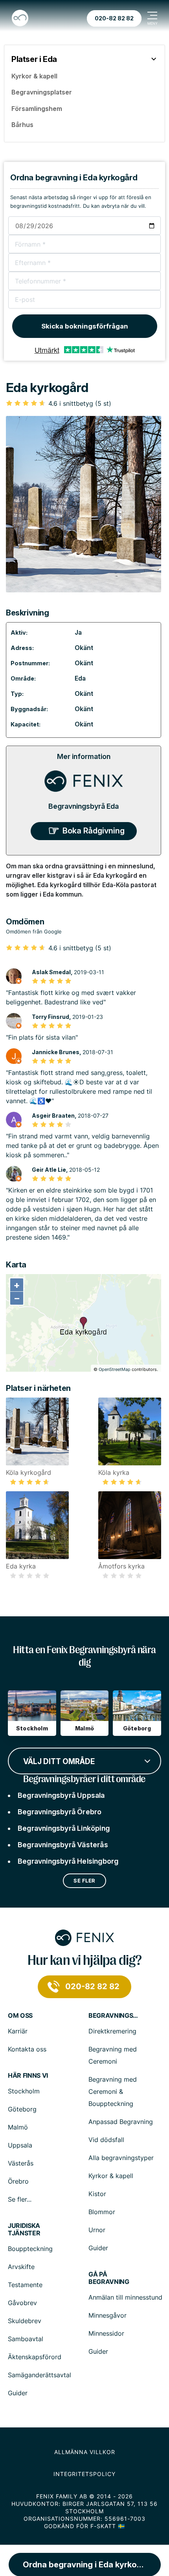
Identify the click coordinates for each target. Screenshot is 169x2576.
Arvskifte (21, 2267)
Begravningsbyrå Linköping (64, 1828)
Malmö (18, 2127)
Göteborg (22, 2109)
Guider (98, 2248)
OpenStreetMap (115, 1369)
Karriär (18, 2031)
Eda (80, 678)
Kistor (97, 2194)
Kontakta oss (27, 2049)
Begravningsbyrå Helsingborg (68, 1861)
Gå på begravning (109, 2278)
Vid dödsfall (106, 2140)
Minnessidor (106, 2333)
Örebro (18, 2181)
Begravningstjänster (114, 2016)
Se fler (84, 1881)
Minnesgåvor (107, 2315)
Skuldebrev (25, 2321)
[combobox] (84, 1760)
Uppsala (20, 2145)
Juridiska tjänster (24, 2229)
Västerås (21, 2163)
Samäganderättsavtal (39, 2375)
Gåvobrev (22, 2303)
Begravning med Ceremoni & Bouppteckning (113, 2091)
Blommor (102, 2212)
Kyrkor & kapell (111, 2176)
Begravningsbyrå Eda (84, 806)
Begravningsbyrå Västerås (63, 1845)
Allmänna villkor (85, 2452)
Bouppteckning (30, 2249)
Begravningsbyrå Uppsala (61, 1795)
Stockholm (24, 2091)
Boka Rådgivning (94, 831)
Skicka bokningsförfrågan (85, 326)
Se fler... (20, 2199)
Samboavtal (26, 2339)
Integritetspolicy (84, 2474)
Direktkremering (112, 2031)
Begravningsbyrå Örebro (60, 1812)
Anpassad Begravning (121, 2122)
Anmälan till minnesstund (125, 2297)
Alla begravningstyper (121, 2158)
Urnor (97, 2230)
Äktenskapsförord (35, 2357)
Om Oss (20, 2016)
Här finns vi (28, 2076)
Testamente (25, 2285)
